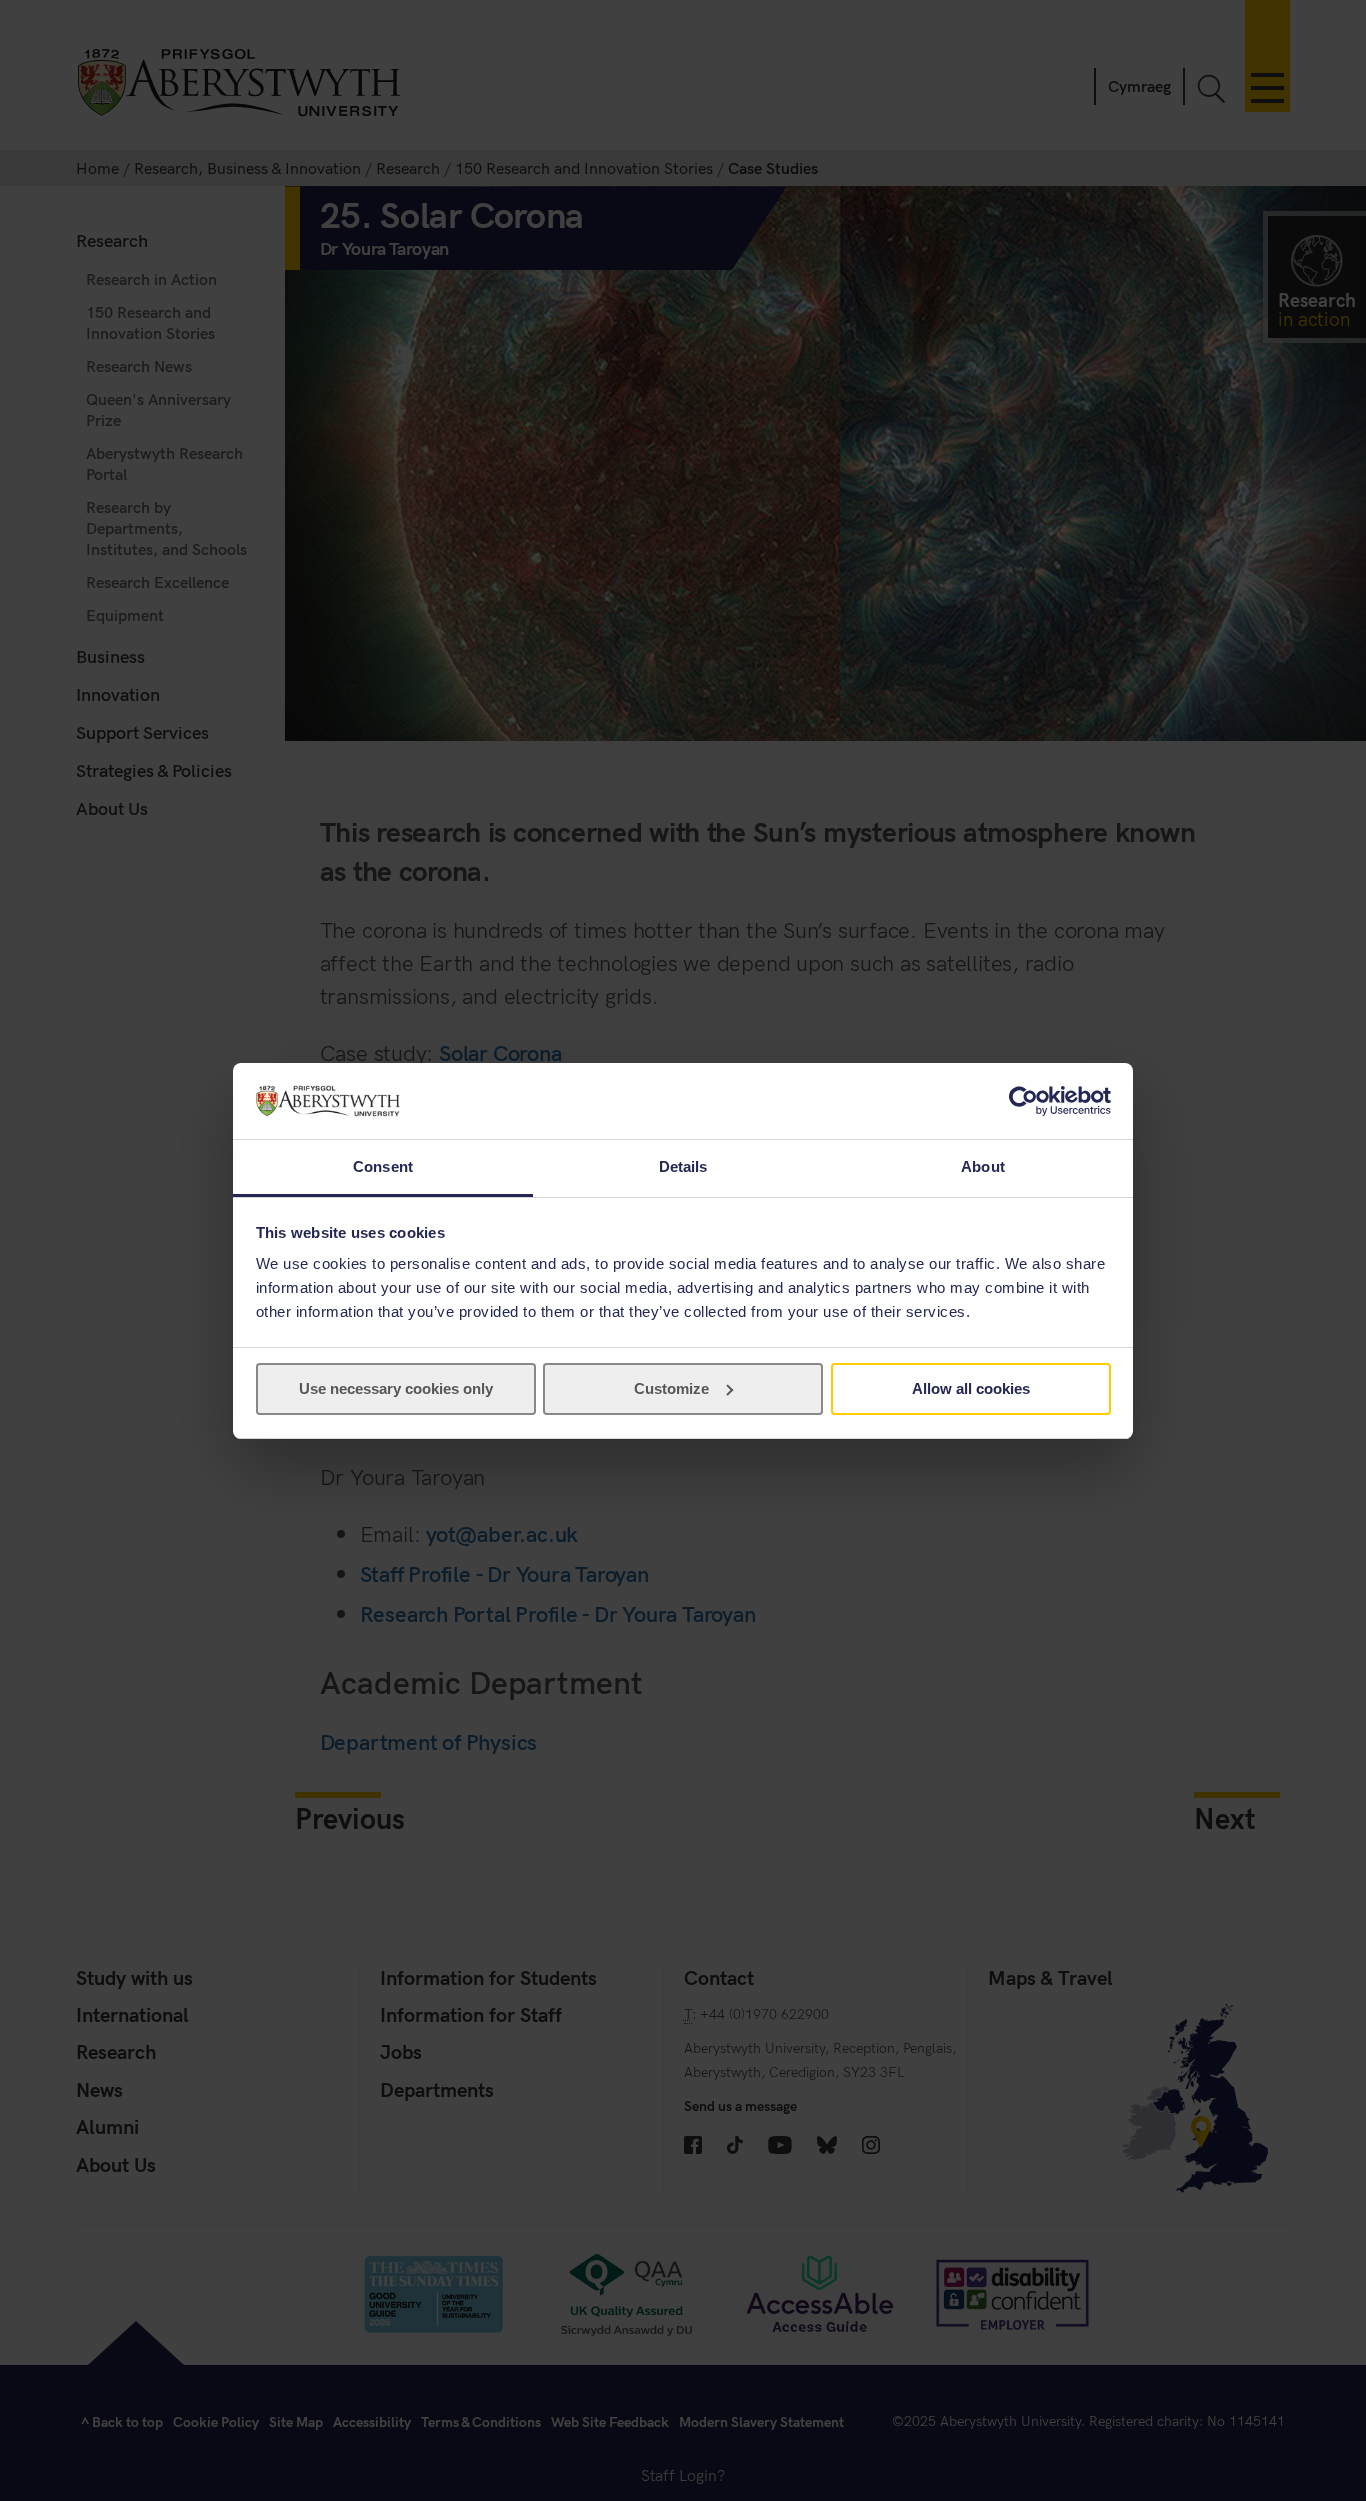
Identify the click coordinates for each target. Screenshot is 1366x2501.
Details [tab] (683, 1166)
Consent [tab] (383, 1166)
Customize (671, 1388)
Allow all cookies (971, 1388)
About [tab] (983, 1166)
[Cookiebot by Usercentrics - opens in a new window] (1023, 1101)
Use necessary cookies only (396, 1388)
